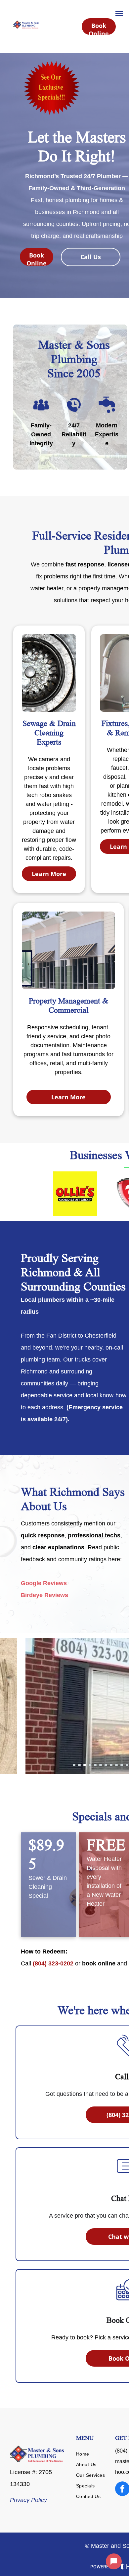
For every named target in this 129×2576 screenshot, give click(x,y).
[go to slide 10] (122, 1765)
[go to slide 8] (111, 1765)
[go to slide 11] (127, 1765)
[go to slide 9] (116, 1765)
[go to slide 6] (101, 1765)
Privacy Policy (28, 2500)
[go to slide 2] (79, 1765)
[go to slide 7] (106, 1765)
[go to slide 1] (74, 1765)
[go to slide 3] (85, 1765)
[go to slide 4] (90, 1765)
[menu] (119, 14)
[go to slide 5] (95, 1765)
